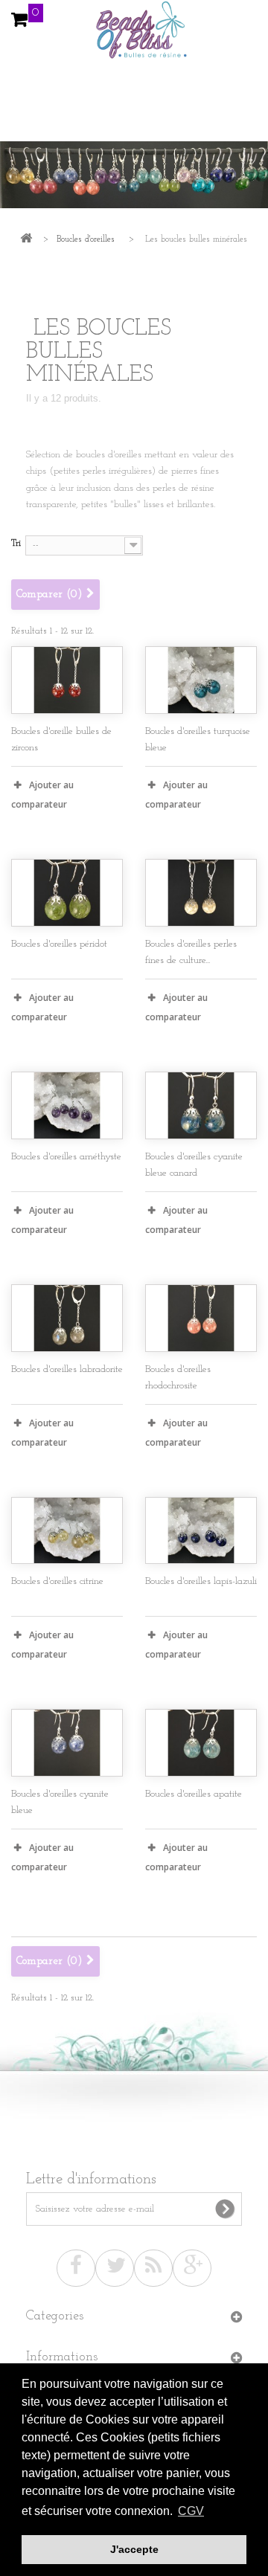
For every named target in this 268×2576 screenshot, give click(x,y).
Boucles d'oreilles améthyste (66, 1157)
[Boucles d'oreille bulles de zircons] (67, 680)
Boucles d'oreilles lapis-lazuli (201, 1581)
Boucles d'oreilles (86, 239)
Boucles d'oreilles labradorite (67, 1369)
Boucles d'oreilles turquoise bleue (198, 740)
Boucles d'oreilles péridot (59, 944)
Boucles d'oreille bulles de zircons (61, 740)
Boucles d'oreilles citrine (57, 1581)
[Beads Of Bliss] (134, 37)
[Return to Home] (26, 240)
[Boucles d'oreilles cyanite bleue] (67, 1743)
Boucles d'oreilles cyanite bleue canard (194, 1165)
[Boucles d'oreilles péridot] (67, 893)
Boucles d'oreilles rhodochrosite (178, 1378)
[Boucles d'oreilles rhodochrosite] (201, 1318)
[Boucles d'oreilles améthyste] (67, 1105)
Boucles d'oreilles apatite (194, 1794)
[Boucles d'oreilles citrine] (67, 1531)
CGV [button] (191, 2511)
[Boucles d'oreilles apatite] (201, 1743)
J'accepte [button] (134, 2549)
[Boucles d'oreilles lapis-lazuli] (201, 1531)
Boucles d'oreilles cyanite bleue (60, 1802)
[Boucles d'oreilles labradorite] (67, 1318)
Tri (16, 543)
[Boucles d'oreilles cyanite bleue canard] (201, 1105)
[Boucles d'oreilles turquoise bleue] (201, 680)
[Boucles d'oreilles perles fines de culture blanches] (201, 893)
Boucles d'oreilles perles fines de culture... (191, 952)
